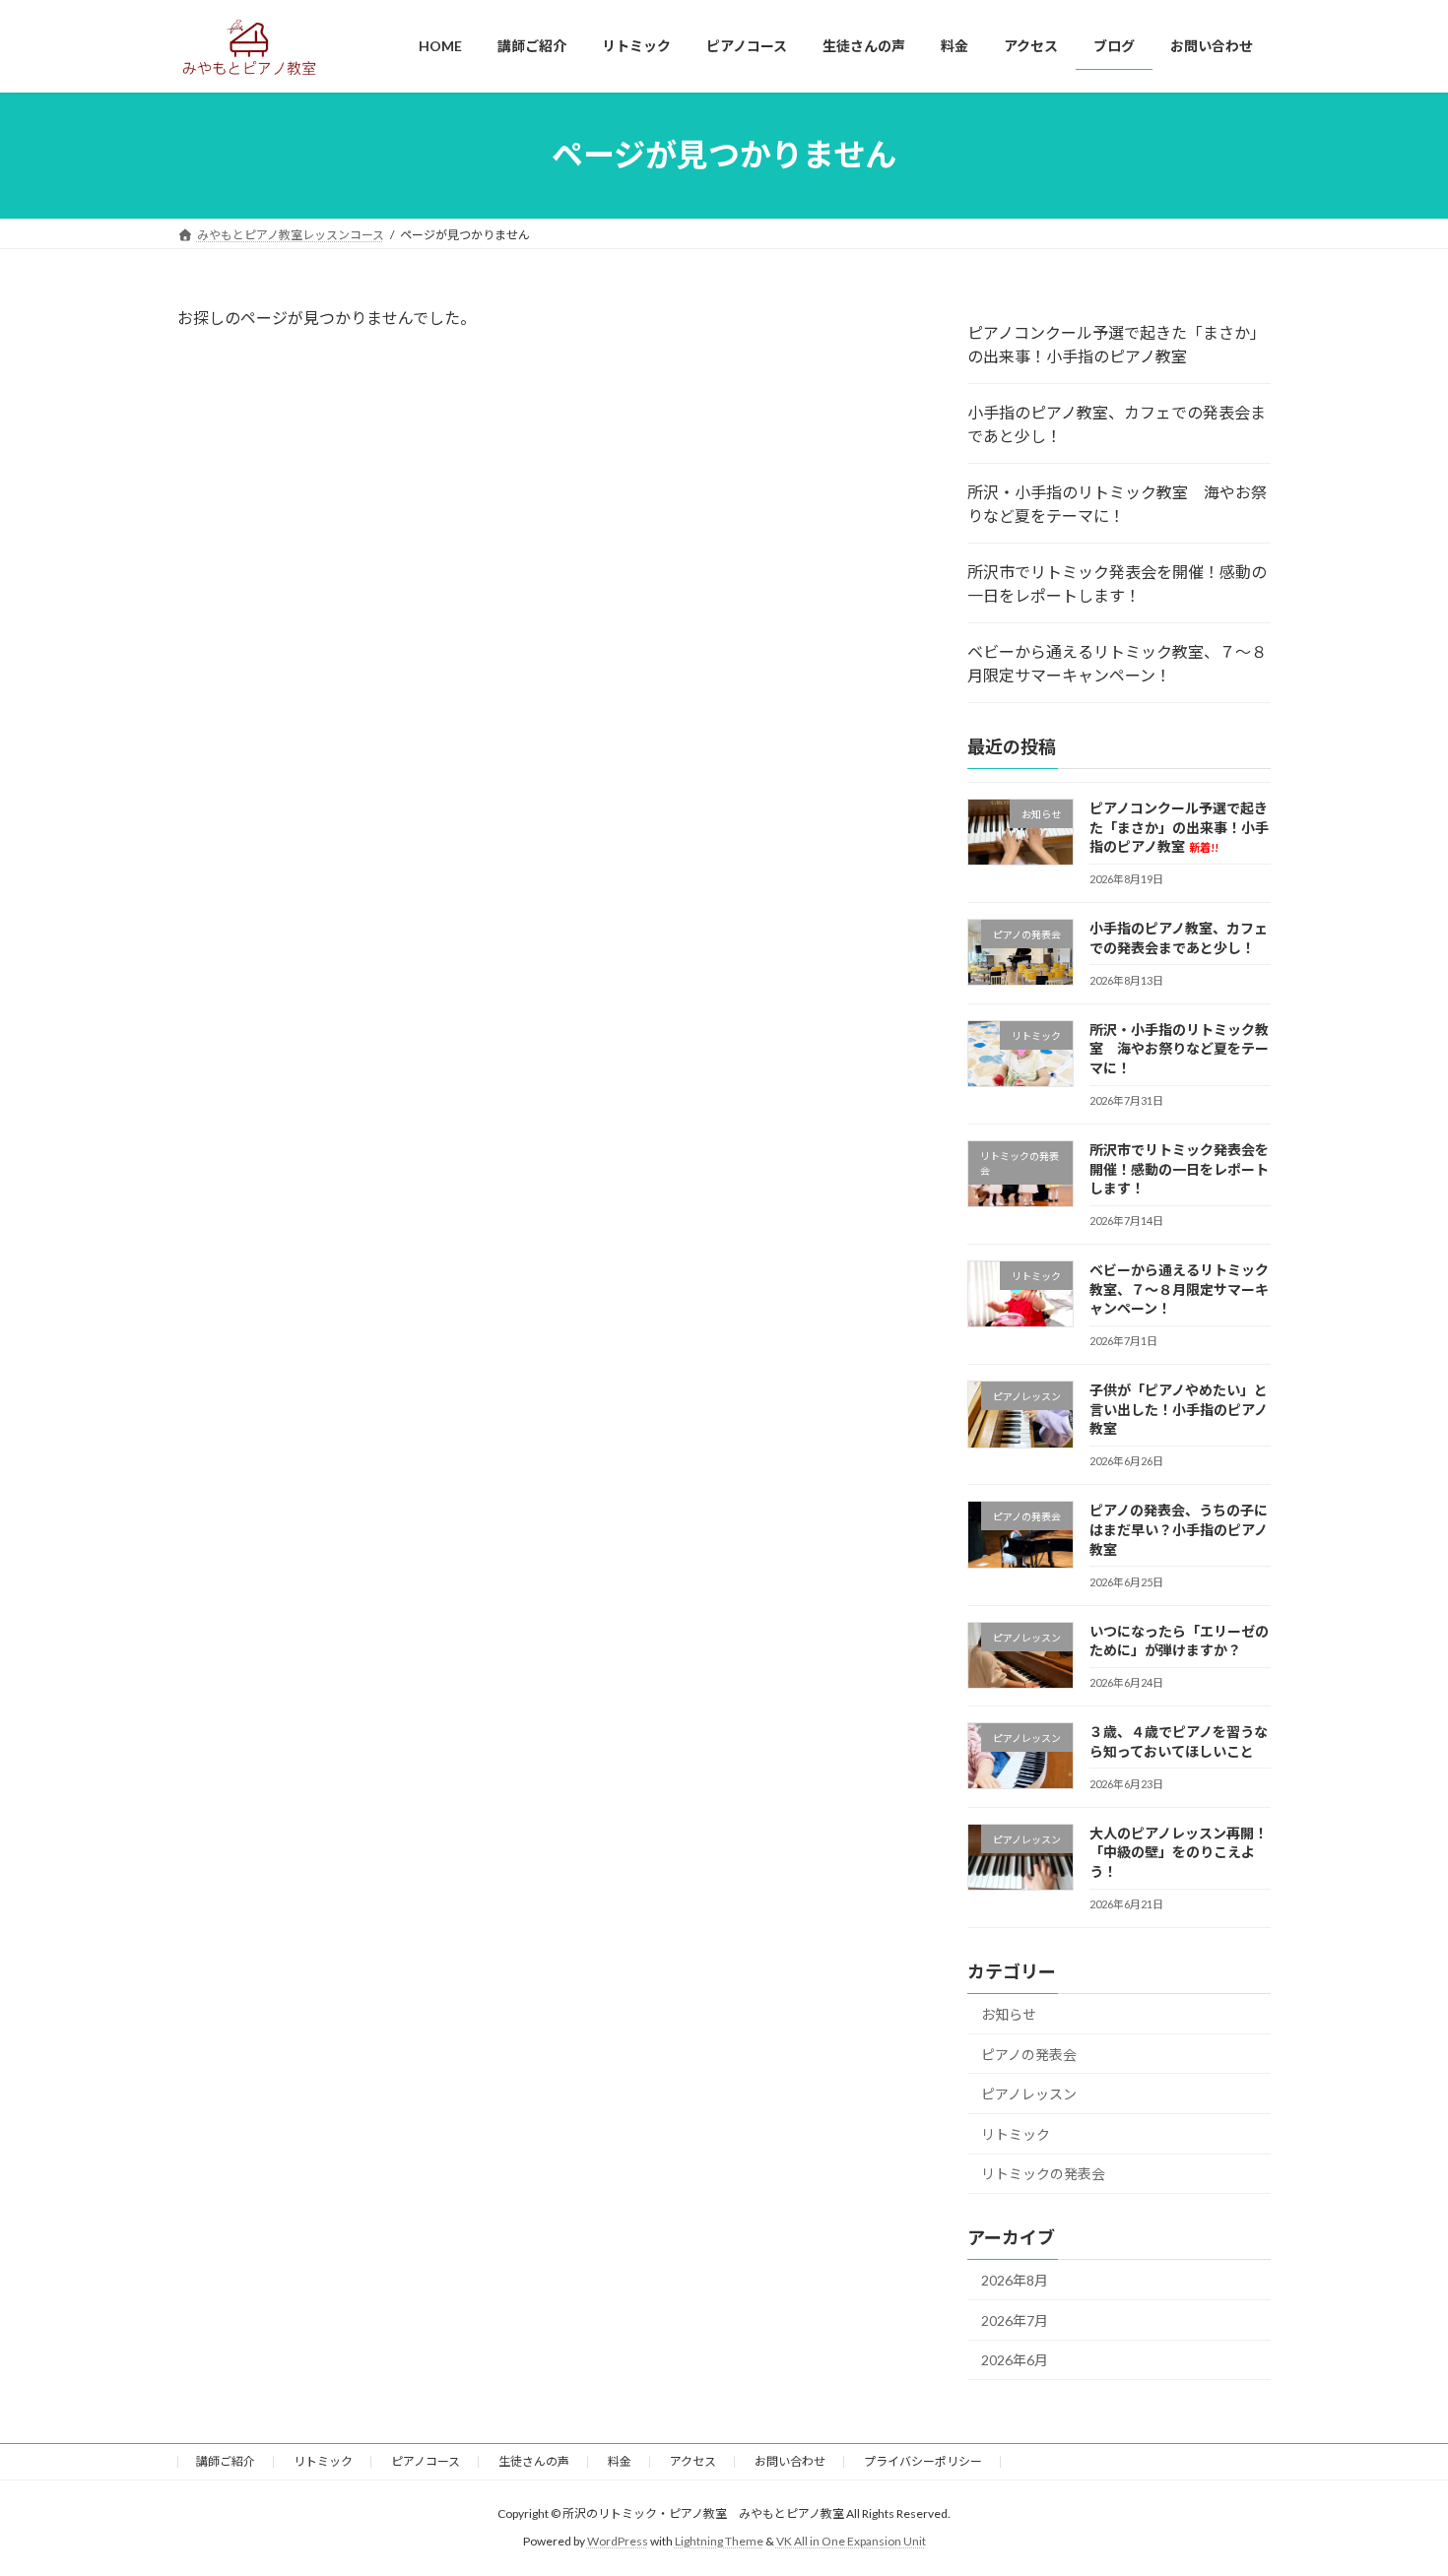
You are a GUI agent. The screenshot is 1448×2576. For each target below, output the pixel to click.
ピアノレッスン (1029, 2094)
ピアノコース (426, 2461)
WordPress (618, 2541)
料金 (620, 2461)
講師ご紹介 (226, 2461)
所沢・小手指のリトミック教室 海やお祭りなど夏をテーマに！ (1117, 504)
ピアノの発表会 (1029, 2054)
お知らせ (1009, 2014)
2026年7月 (1015, 2319)
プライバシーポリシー (923, 2461)
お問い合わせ (790, 2461)
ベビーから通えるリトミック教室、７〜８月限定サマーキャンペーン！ (1117, 663)
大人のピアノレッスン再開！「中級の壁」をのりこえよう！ (1179, 1851)
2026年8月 (1015, 2280)
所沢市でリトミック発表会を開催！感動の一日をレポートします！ (1117, 583)
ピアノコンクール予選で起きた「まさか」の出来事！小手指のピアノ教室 (1117, 344)
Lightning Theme (719, 2541)
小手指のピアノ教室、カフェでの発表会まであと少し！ (1117, 424)
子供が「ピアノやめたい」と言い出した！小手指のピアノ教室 (1179, 1409)
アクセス (693, 2461)
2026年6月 (1015, 2360)
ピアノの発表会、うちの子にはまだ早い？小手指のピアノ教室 (1179, 1529)
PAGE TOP (1396, 2480)
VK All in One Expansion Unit (851, 2541)
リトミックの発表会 (1043, 2174)
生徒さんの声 (534, 2461)
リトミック (1016, 2133)
